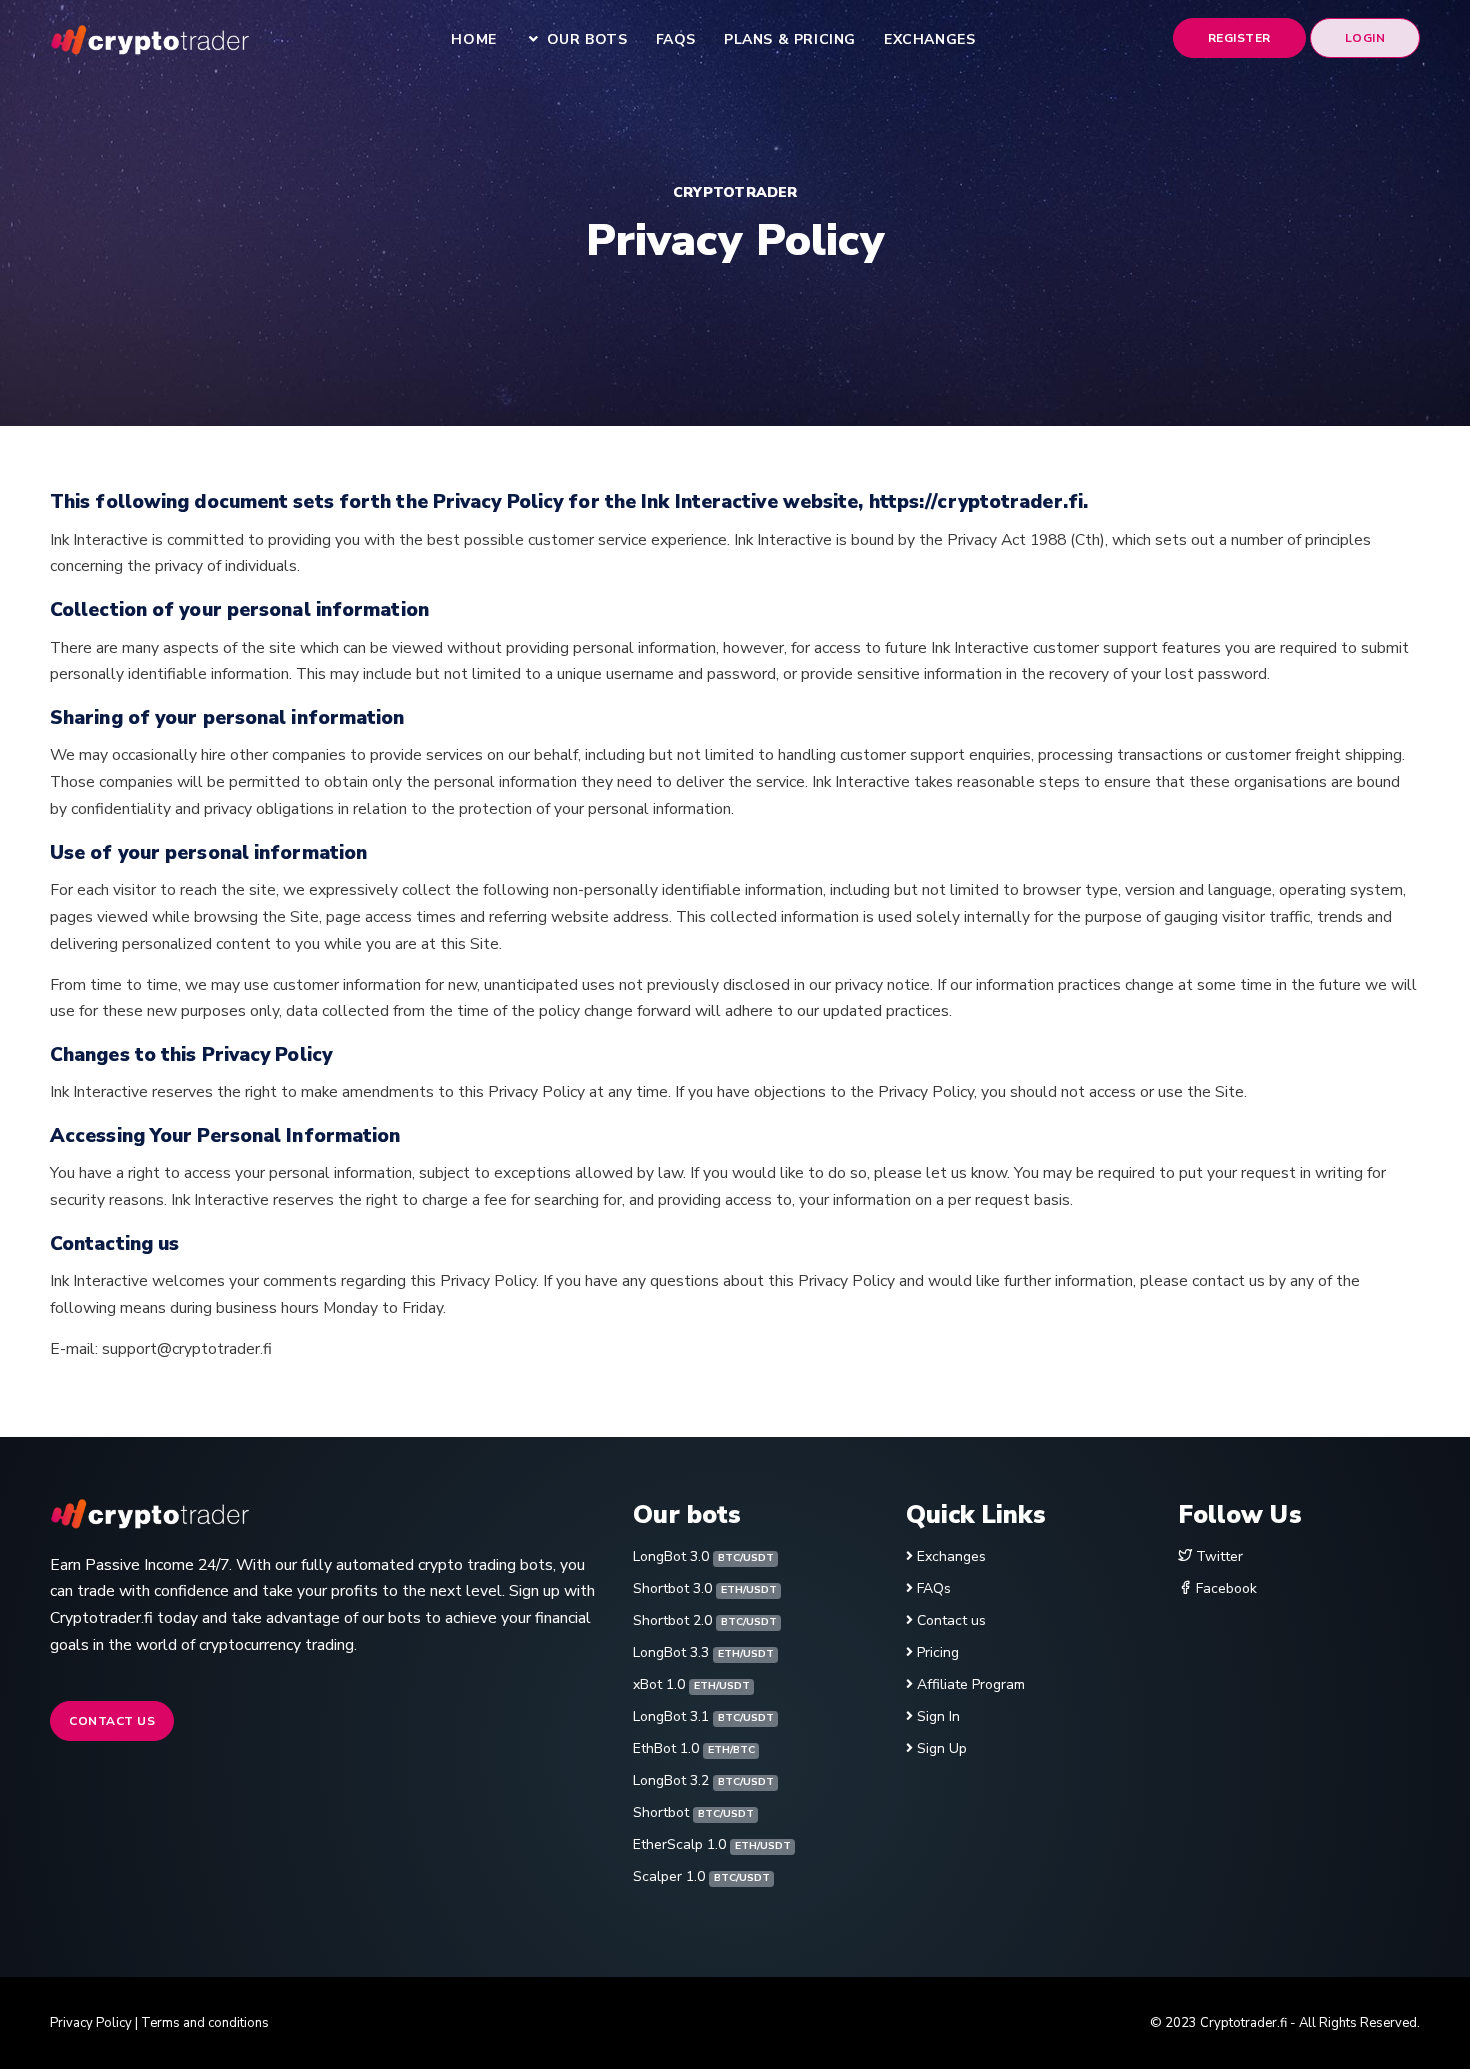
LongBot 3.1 (703, 1716)
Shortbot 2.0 (704, 1620)
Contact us (112, 1721)
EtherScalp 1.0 (711, 1844)
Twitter (1217, 1556)
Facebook (1224, 1588)
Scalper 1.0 (701, 1876)
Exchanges (951, 1556)
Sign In (938, 1716)
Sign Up (942, 1748)
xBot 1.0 (691, 1684)
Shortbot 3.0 (704, 1588)
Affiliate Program (971, 1684)
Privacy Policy (91, 2023)
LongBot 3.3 (703, 1652)
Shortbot (693, 1812)
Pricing (938, 1652)
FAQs (934, 1588)
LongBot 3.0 (703, 1556)
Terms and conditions (205, 2023)
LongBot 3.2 (703, 1780)
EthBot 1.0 (693, 1748)
